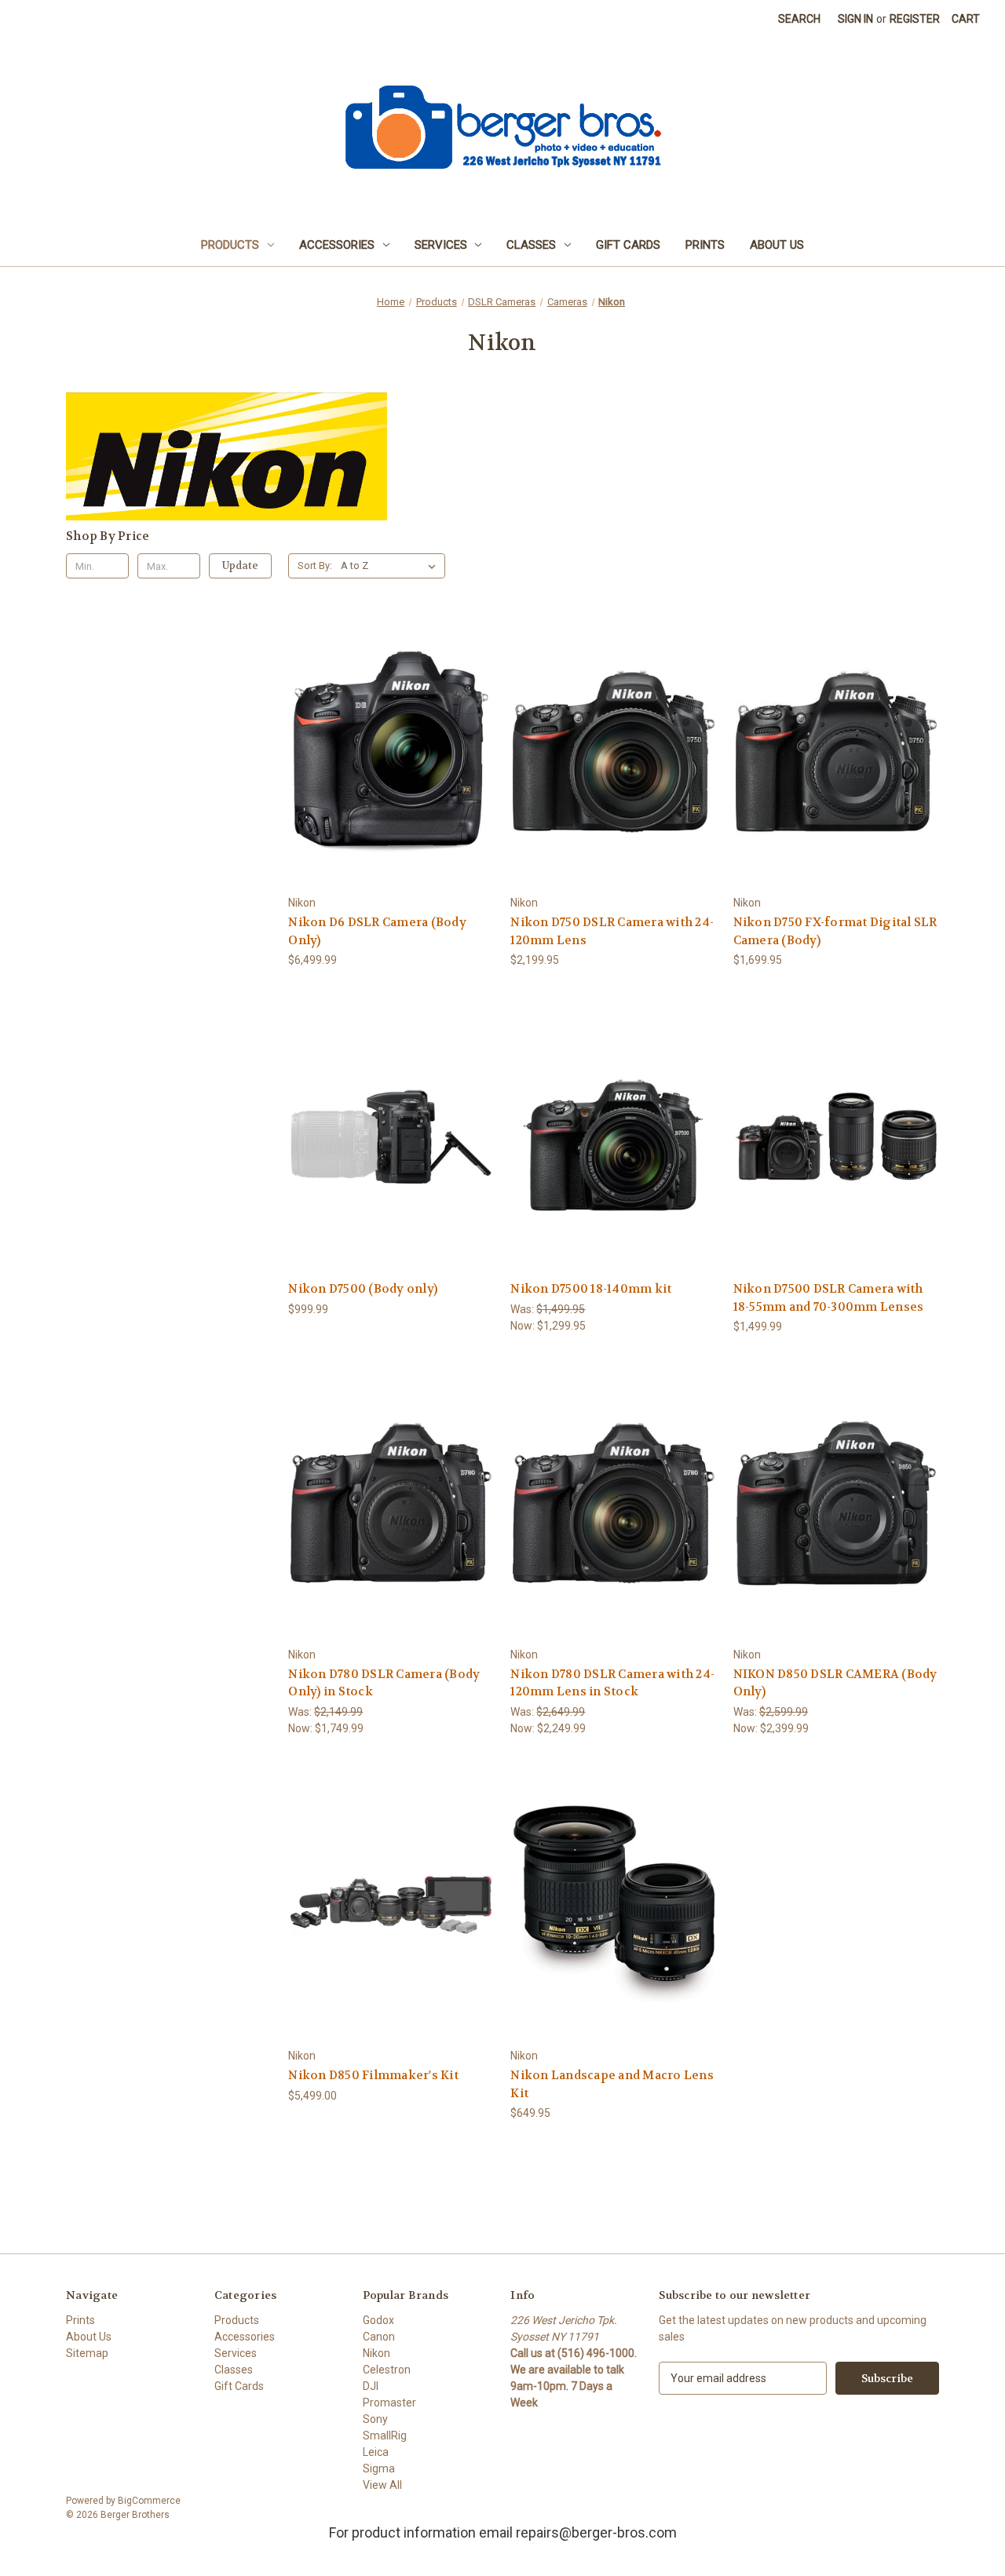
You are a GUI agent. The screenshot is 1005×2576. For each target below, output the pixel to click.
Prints (705, 245)
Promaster (389, 2403)
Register (915, 19)
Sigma (379, 2468)
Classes (531, 245)
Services (441, 245)
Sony (375, 2419)
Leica (376, 2452)
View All (382, 2485)
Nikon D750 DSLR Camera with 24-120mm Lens (612, 931)
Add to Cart (391, 780)
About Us (777, 245)
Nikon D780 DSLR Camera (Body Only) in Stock (384, 1683)
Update (240, 566)
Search (799, 19)
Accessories (337, 245)
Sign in (855, 19)
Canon (379, 2337)
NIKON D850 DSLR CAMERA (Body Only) (835, 1683)
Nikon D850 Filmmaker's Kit (373, 2075)
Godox (378, 2320)
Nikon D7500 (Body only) (363, 1289)
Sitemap (87, 2353)
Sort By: (315, 566)
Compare (386, 752)
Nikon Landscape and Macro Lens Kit (612, 2084)
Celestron (387, 2370)
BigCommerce (149, 2501)
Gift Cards (628, 245)
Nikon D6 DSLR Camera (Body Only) (377, 931)
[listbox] (391, 566)
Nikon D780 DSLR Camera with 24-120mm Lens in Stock (612, 1683)
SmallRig (385, 2436)
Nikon (376, 2353)
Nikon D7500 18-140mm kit (591, 1289)
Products (230, 245)
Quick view (389, 723)
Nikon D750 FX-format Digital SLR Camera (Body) (835, 931)
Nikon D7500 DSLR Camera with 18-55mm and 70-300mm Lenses (829, 1298)
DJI (371, 2386)
